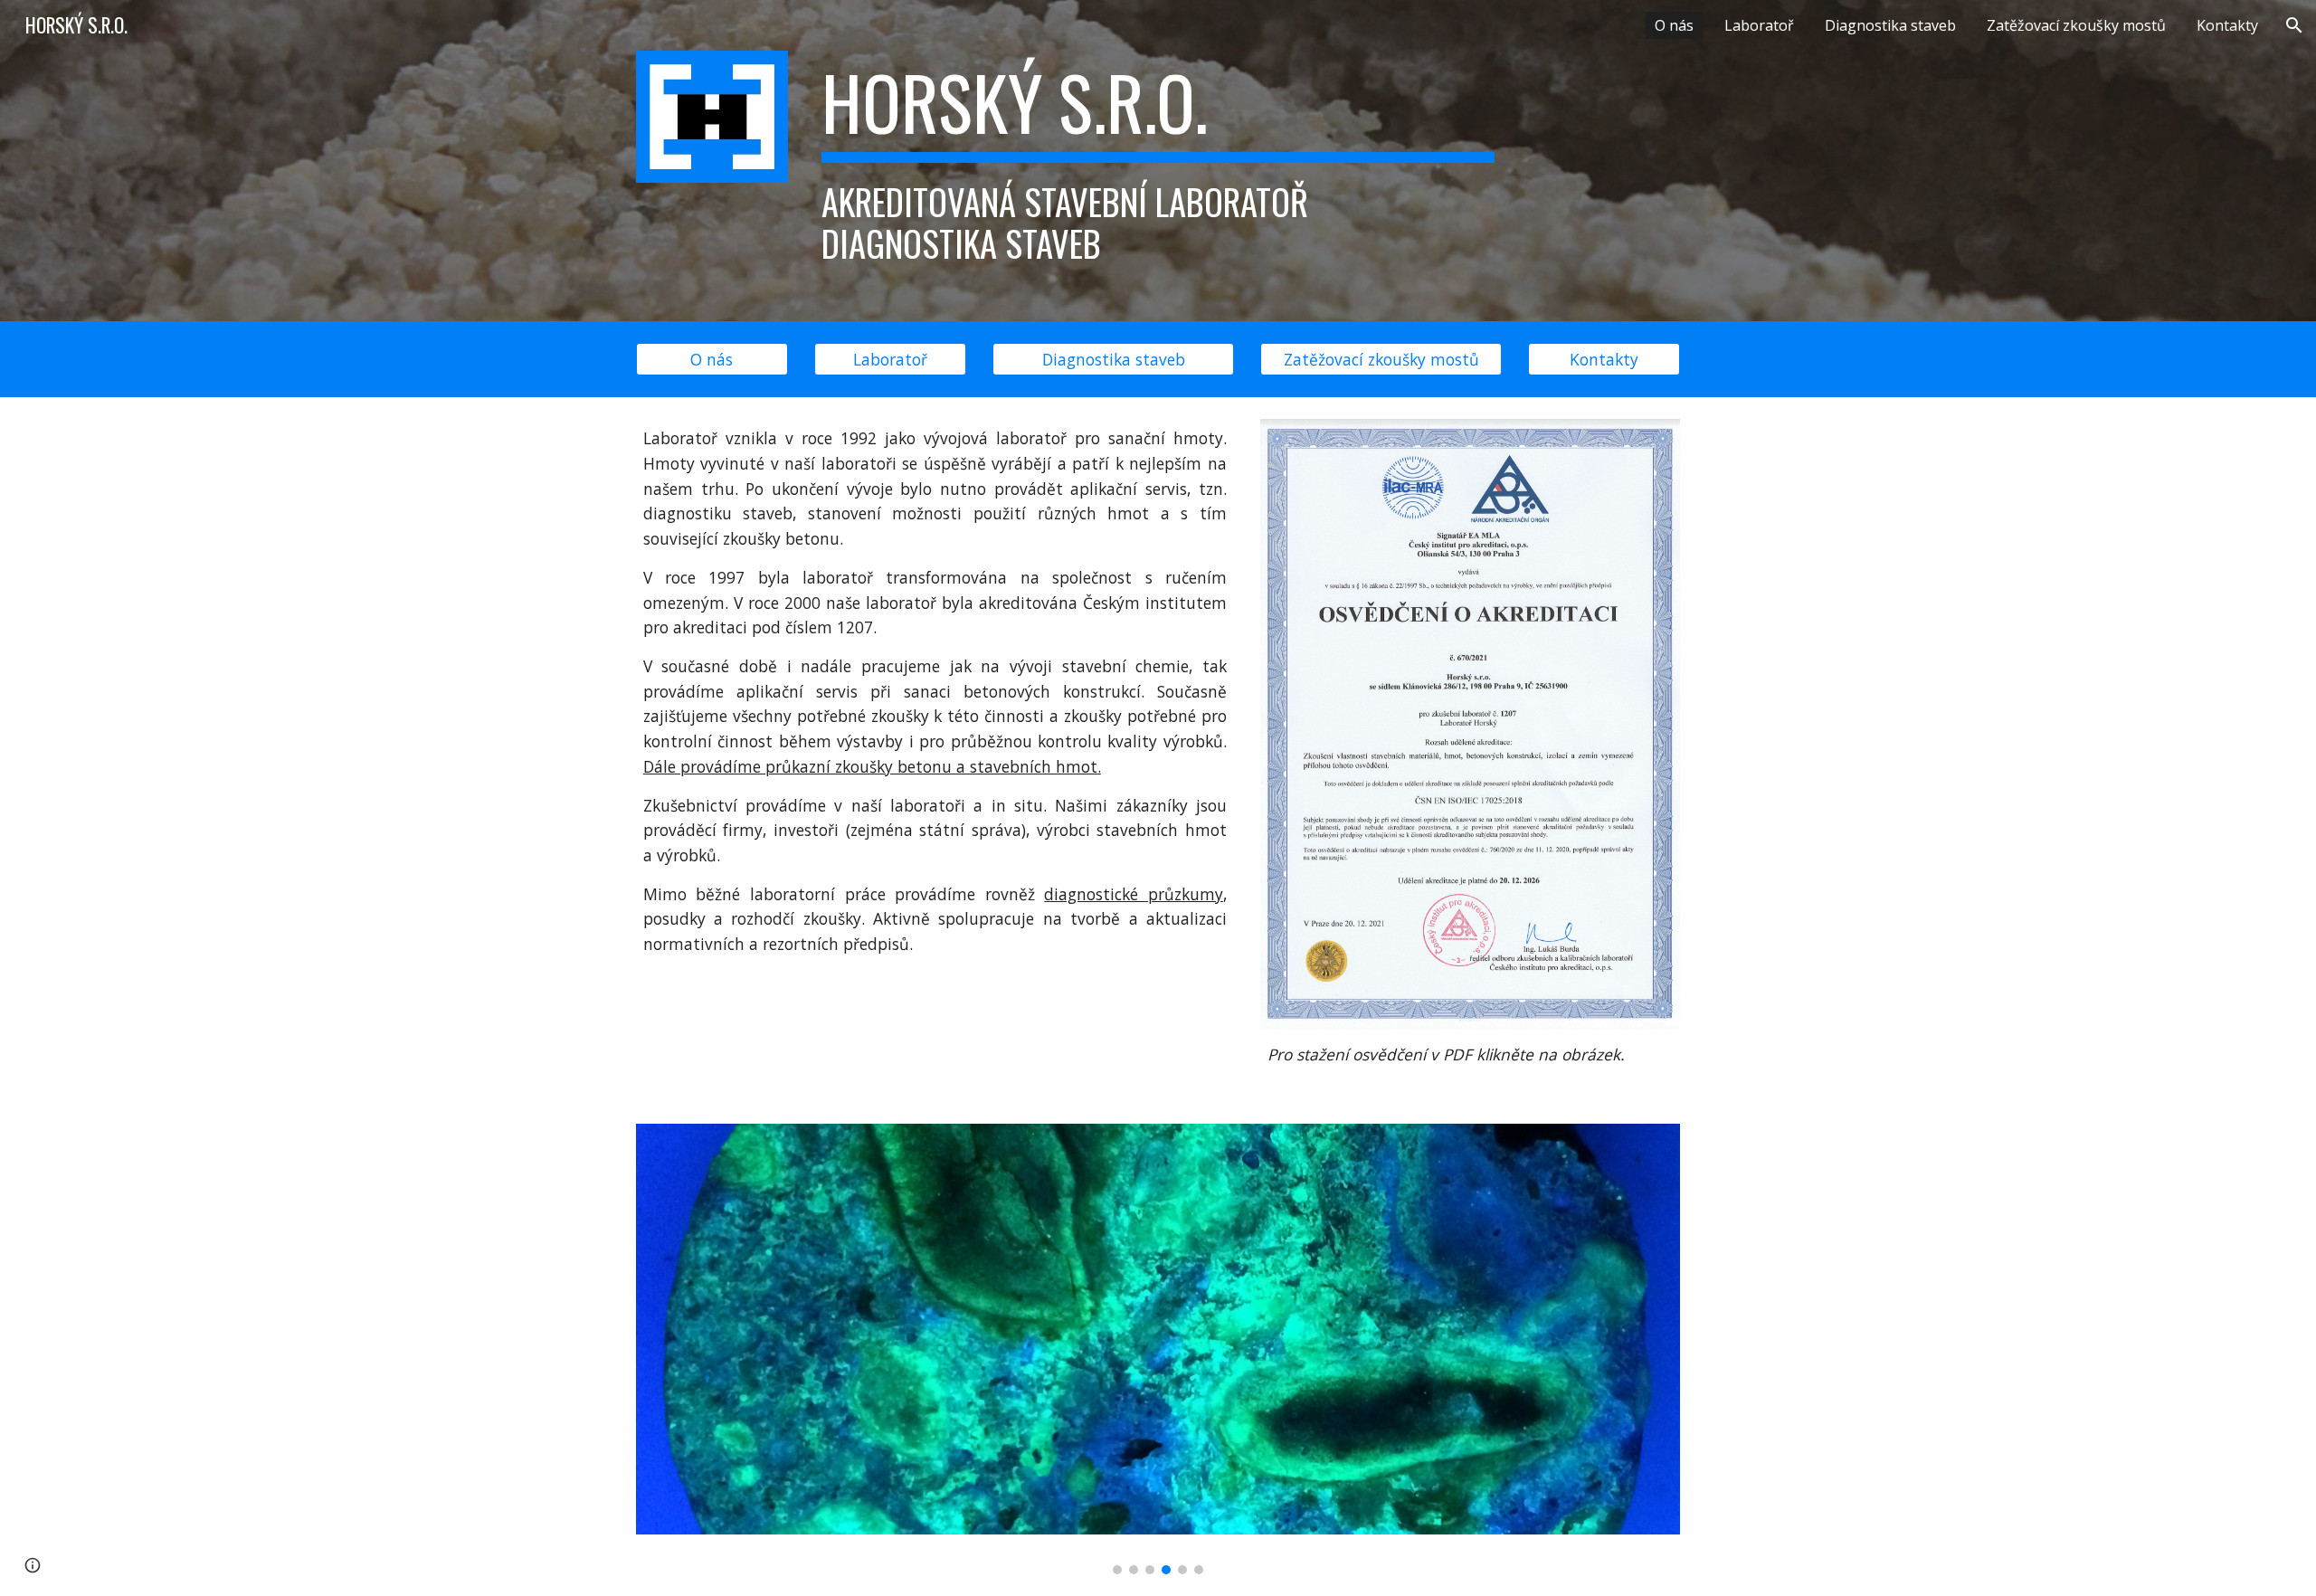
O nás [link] (1674, 25)
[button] (2294, 25)
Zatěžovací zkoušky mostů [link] (2076, 25)
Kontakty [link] (2227, 25)
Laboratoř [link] (1759, 25)
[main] (1158, 161)
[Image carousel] (1158, 1349)
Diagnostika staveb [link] (1890, 25)
